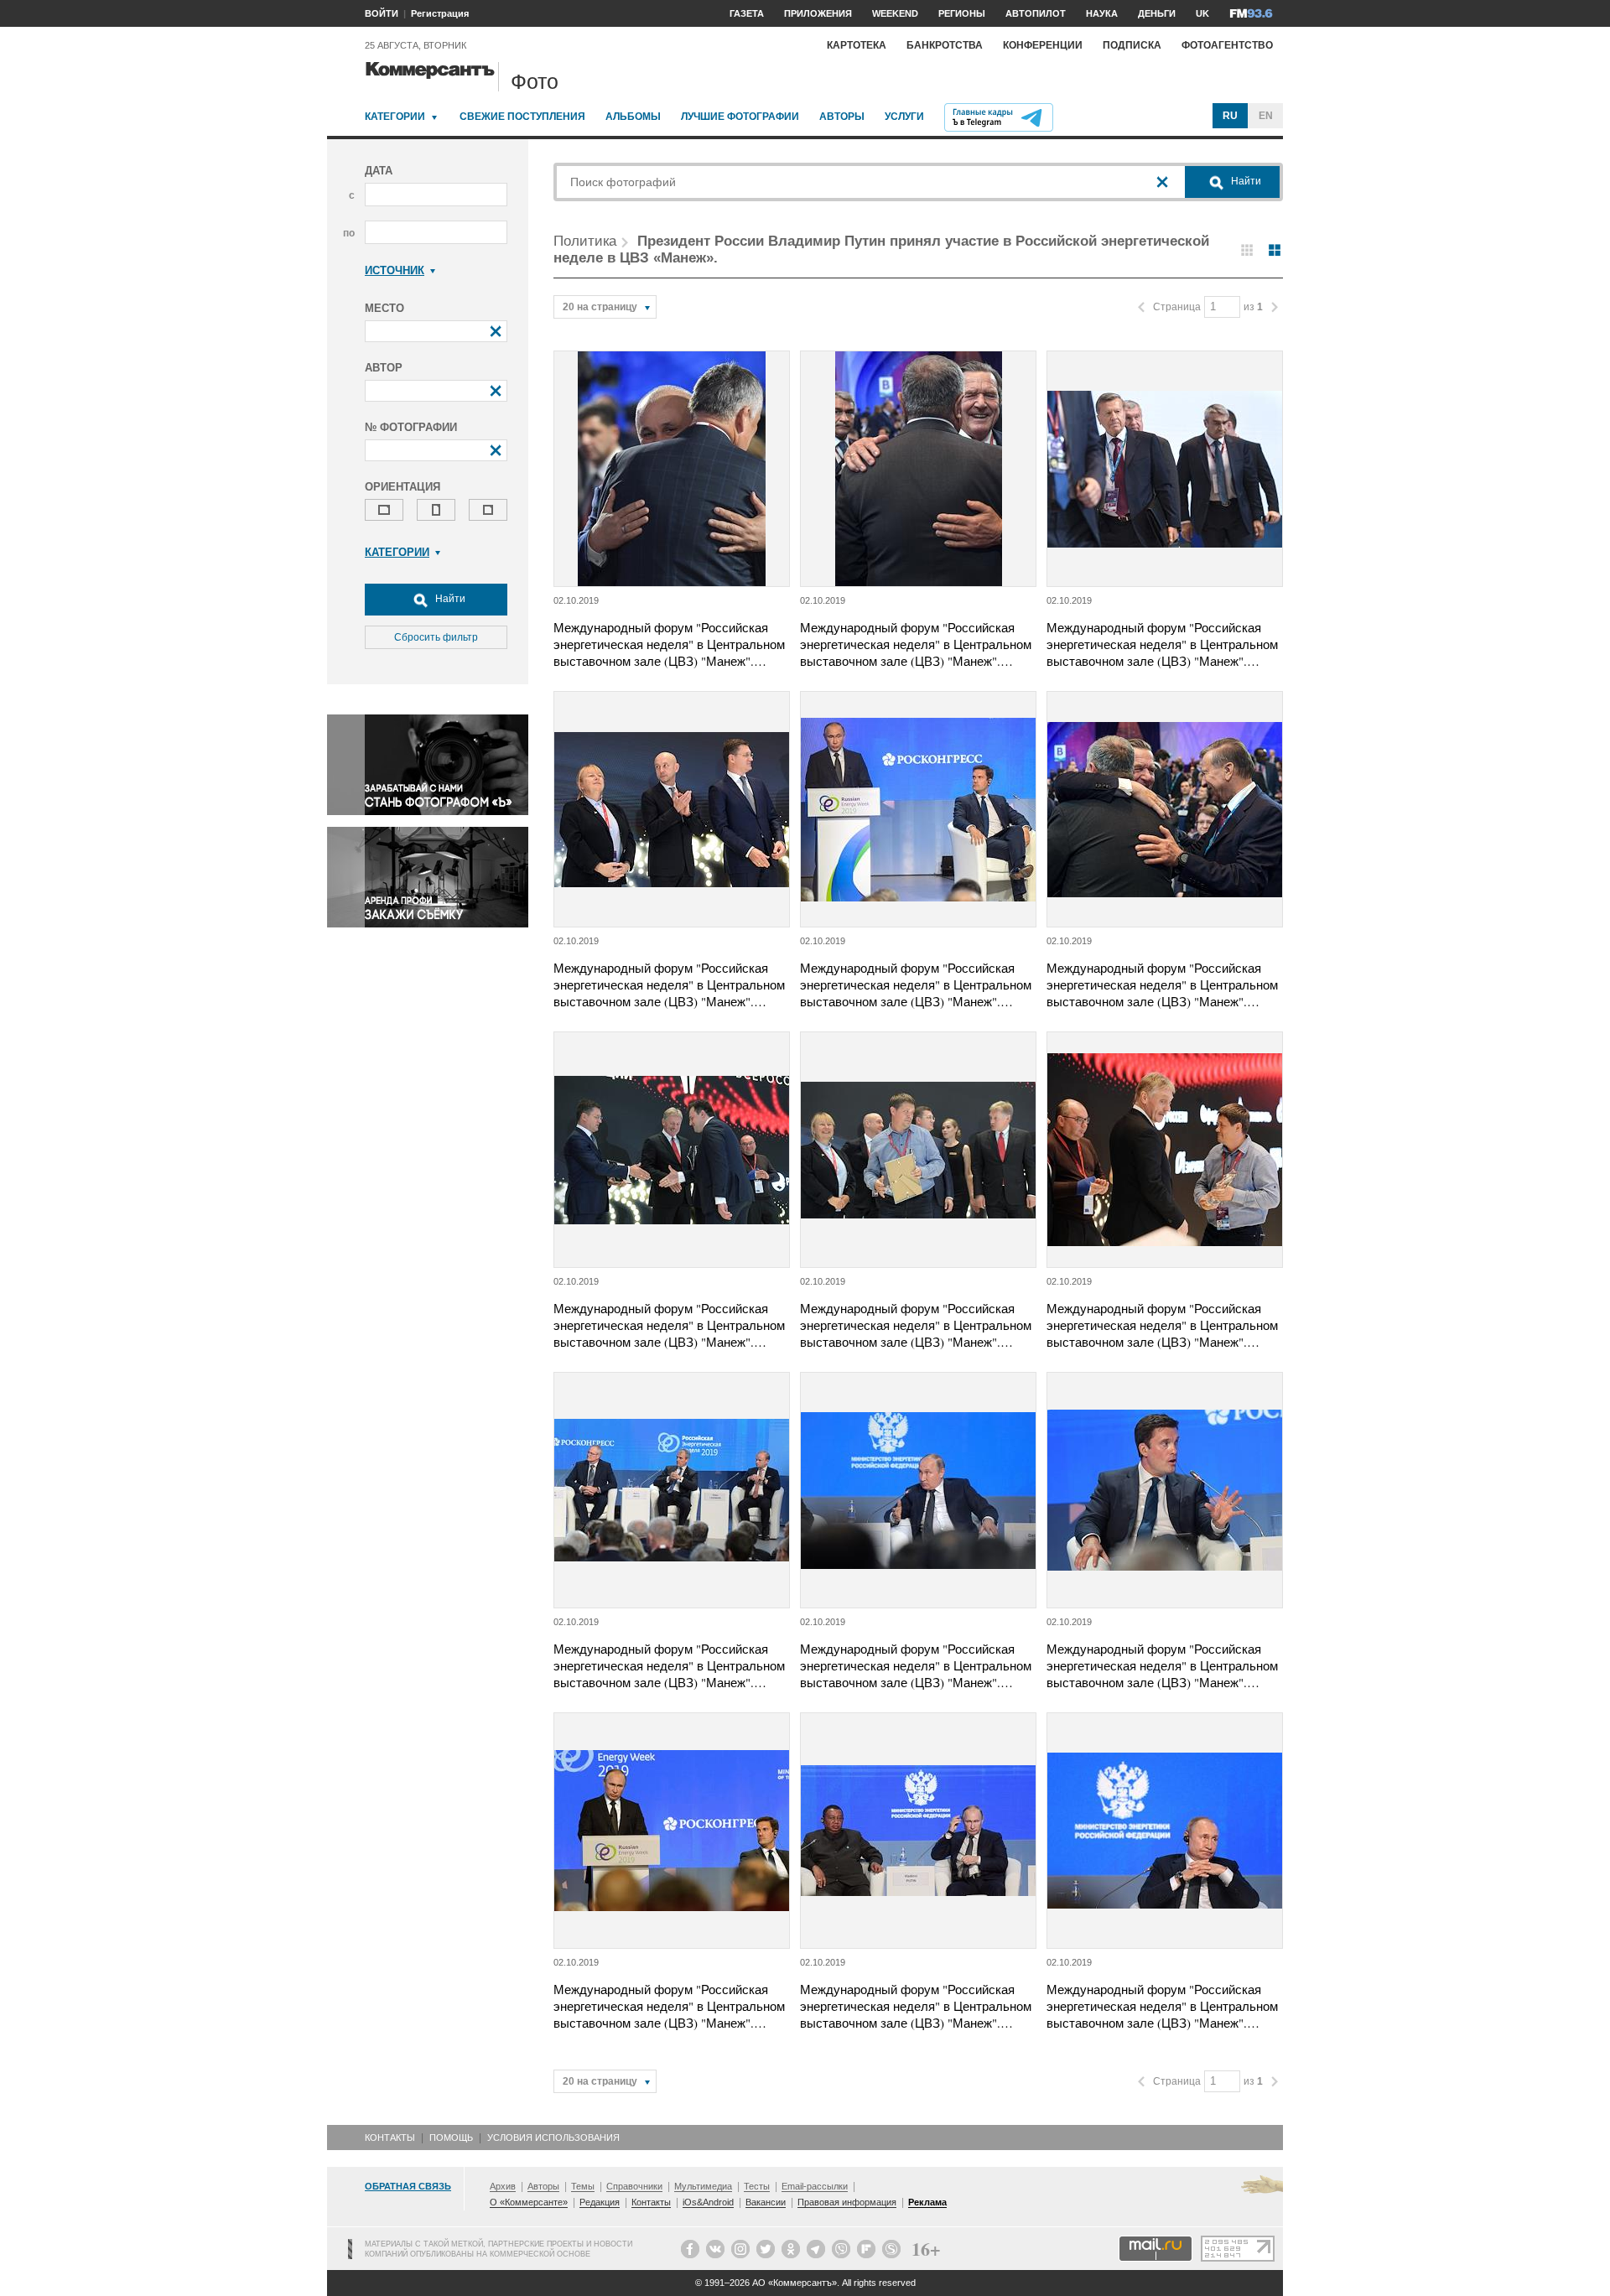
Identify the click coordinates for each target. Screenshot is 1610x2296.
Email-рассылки (815, 2186)
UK (1202, 13)
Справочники (634, 2186)
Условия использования (553, 2138)
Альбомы (633, 117)
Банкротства (945, 45)
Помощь (451, 2138)
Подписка (1132, 45)
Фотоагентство (1227, 45)
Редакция (600, 2202)
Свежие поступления (522, 117)
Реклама (927, 2202)
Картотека (857, 45)
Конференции (1043, 45)
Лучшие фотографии (740, 117)
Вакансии (766, 2202)
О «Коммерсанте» (529, 2202)
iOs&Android (708, 2202)
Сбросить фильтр (436, 637)
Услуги (904, 117)
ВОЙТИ (382, 13)
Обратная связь (408, 2186)
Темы (583, 2186)
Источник (395, 270)
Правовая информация (847, 2202)
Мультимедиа (703, 2186)
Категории (395, 117)
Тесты (757, 2186)
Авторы (842, 117)
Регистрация (440, 13)
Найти (449, 599)
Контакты (390, 2138)
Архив (503, 2186)
